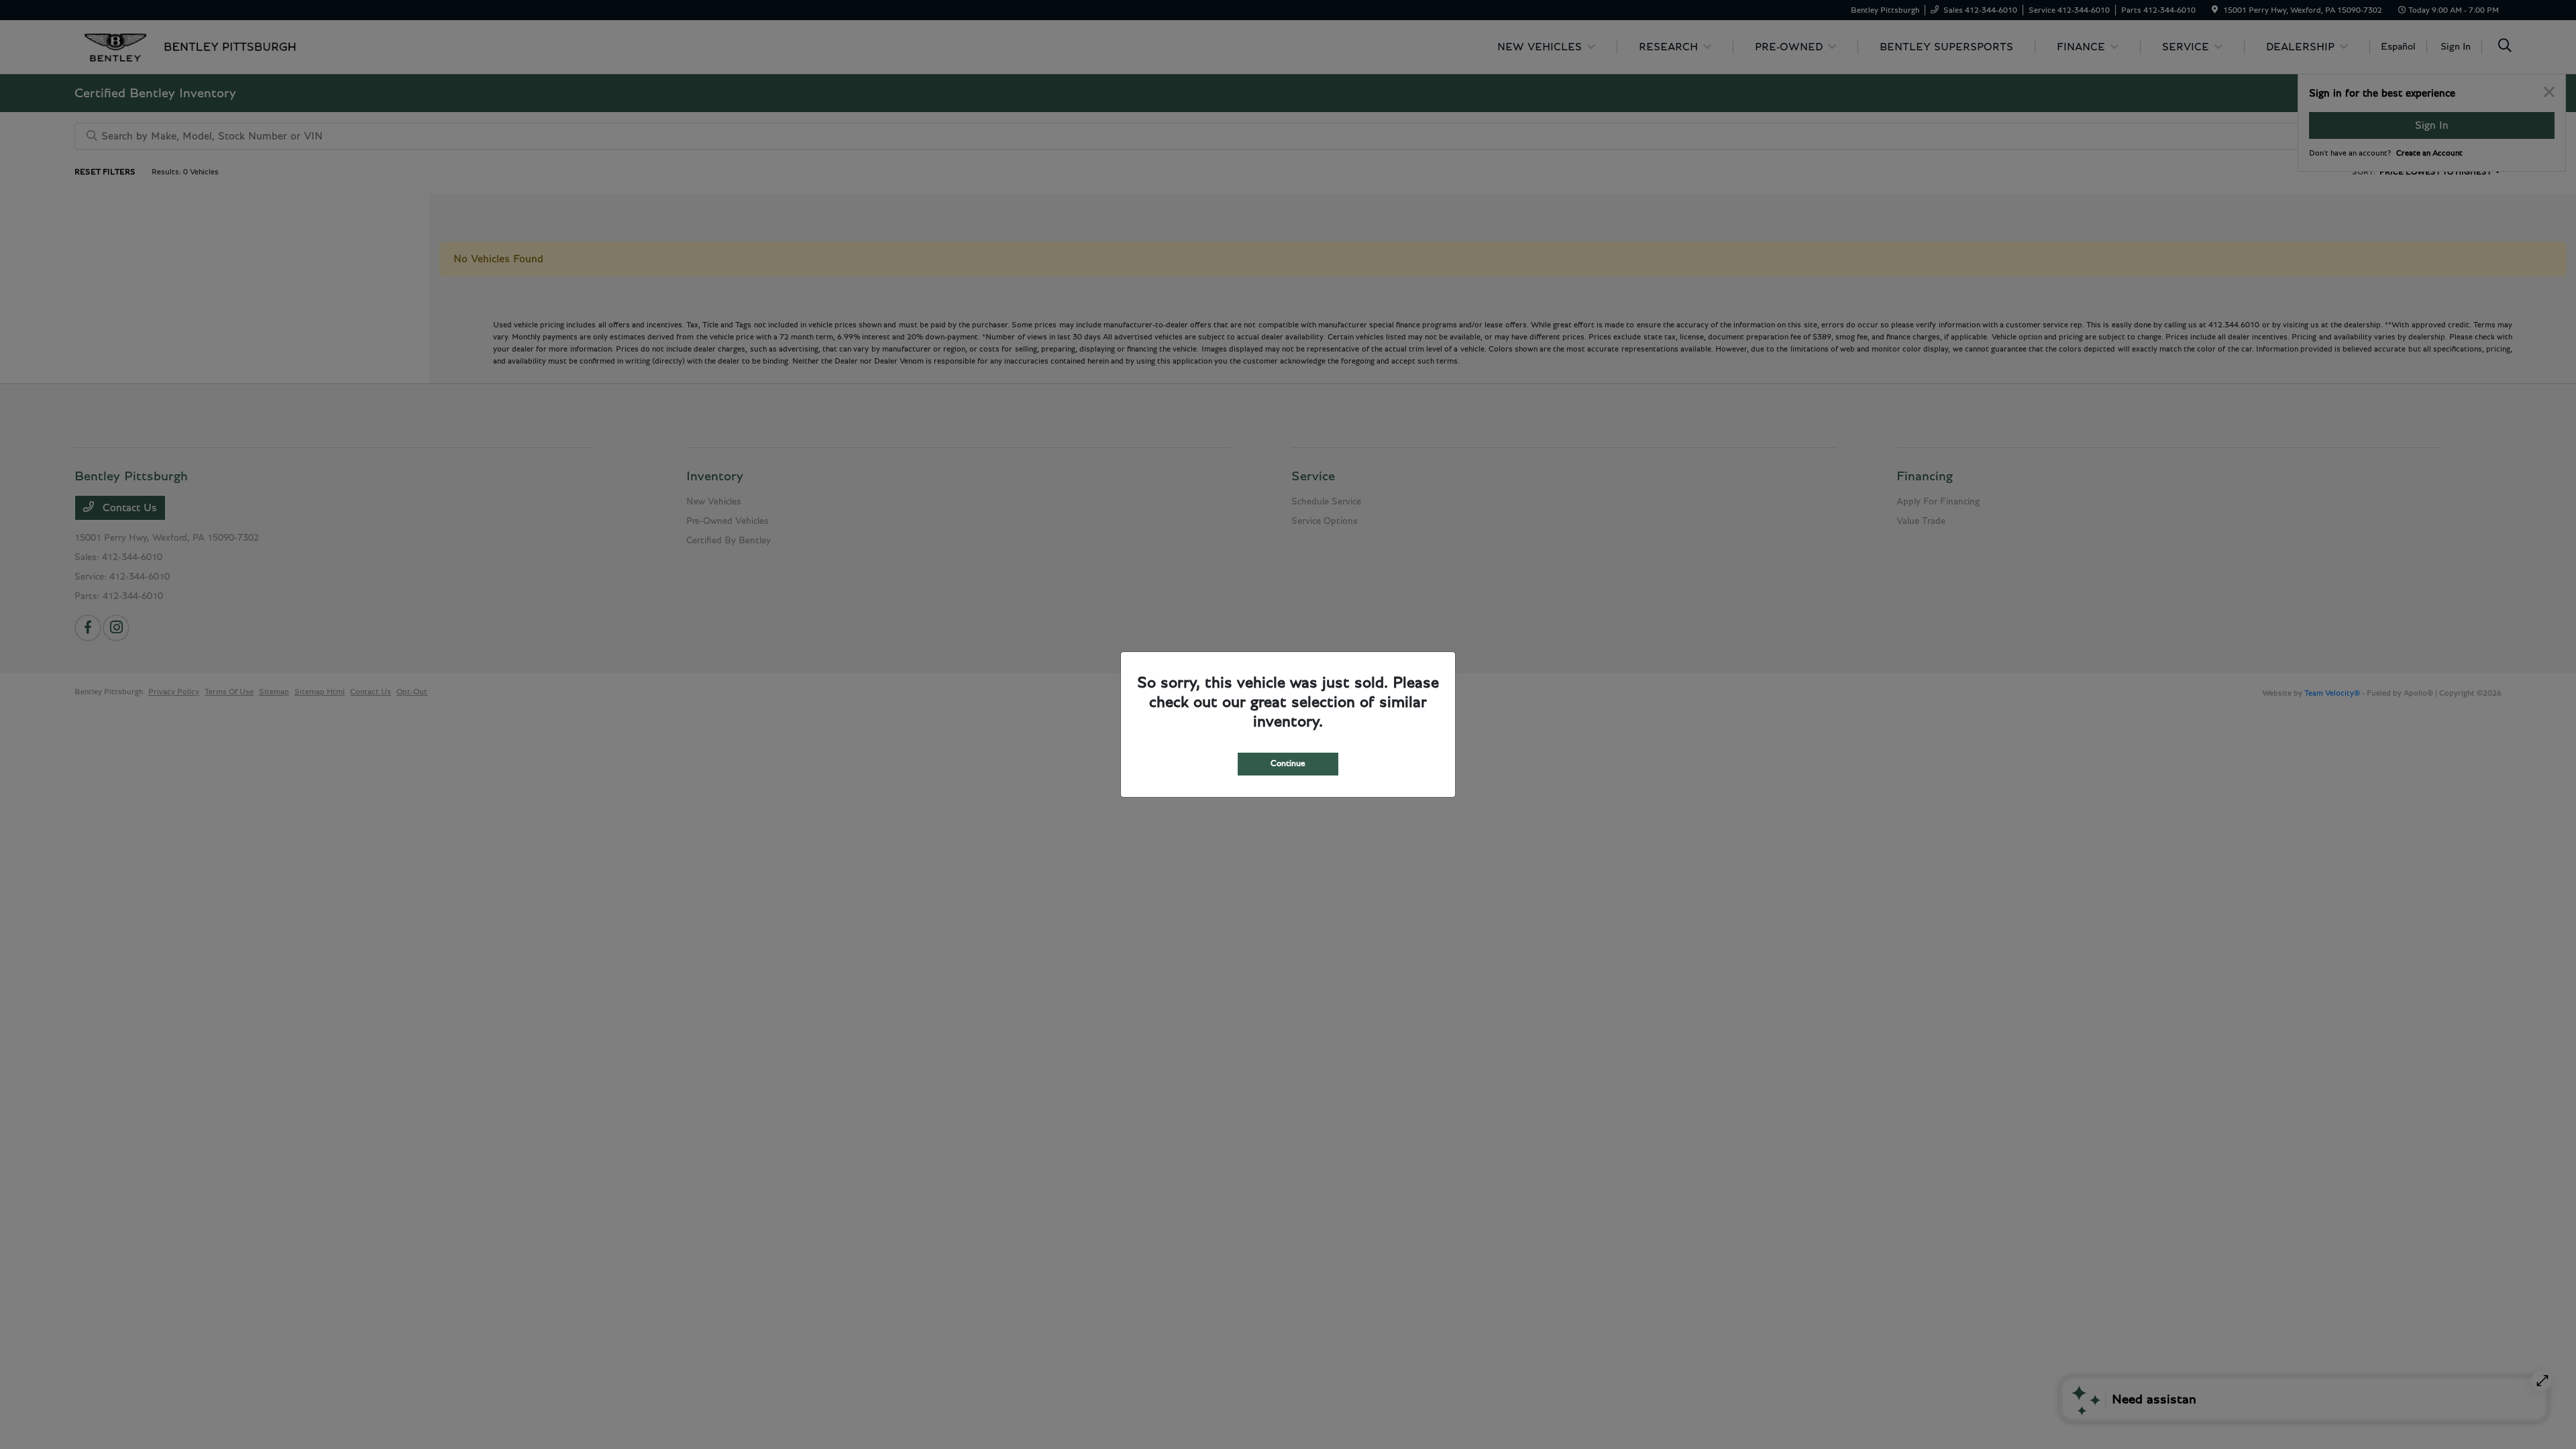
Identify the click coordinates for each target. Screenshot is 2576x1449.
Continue (1288, 764)
